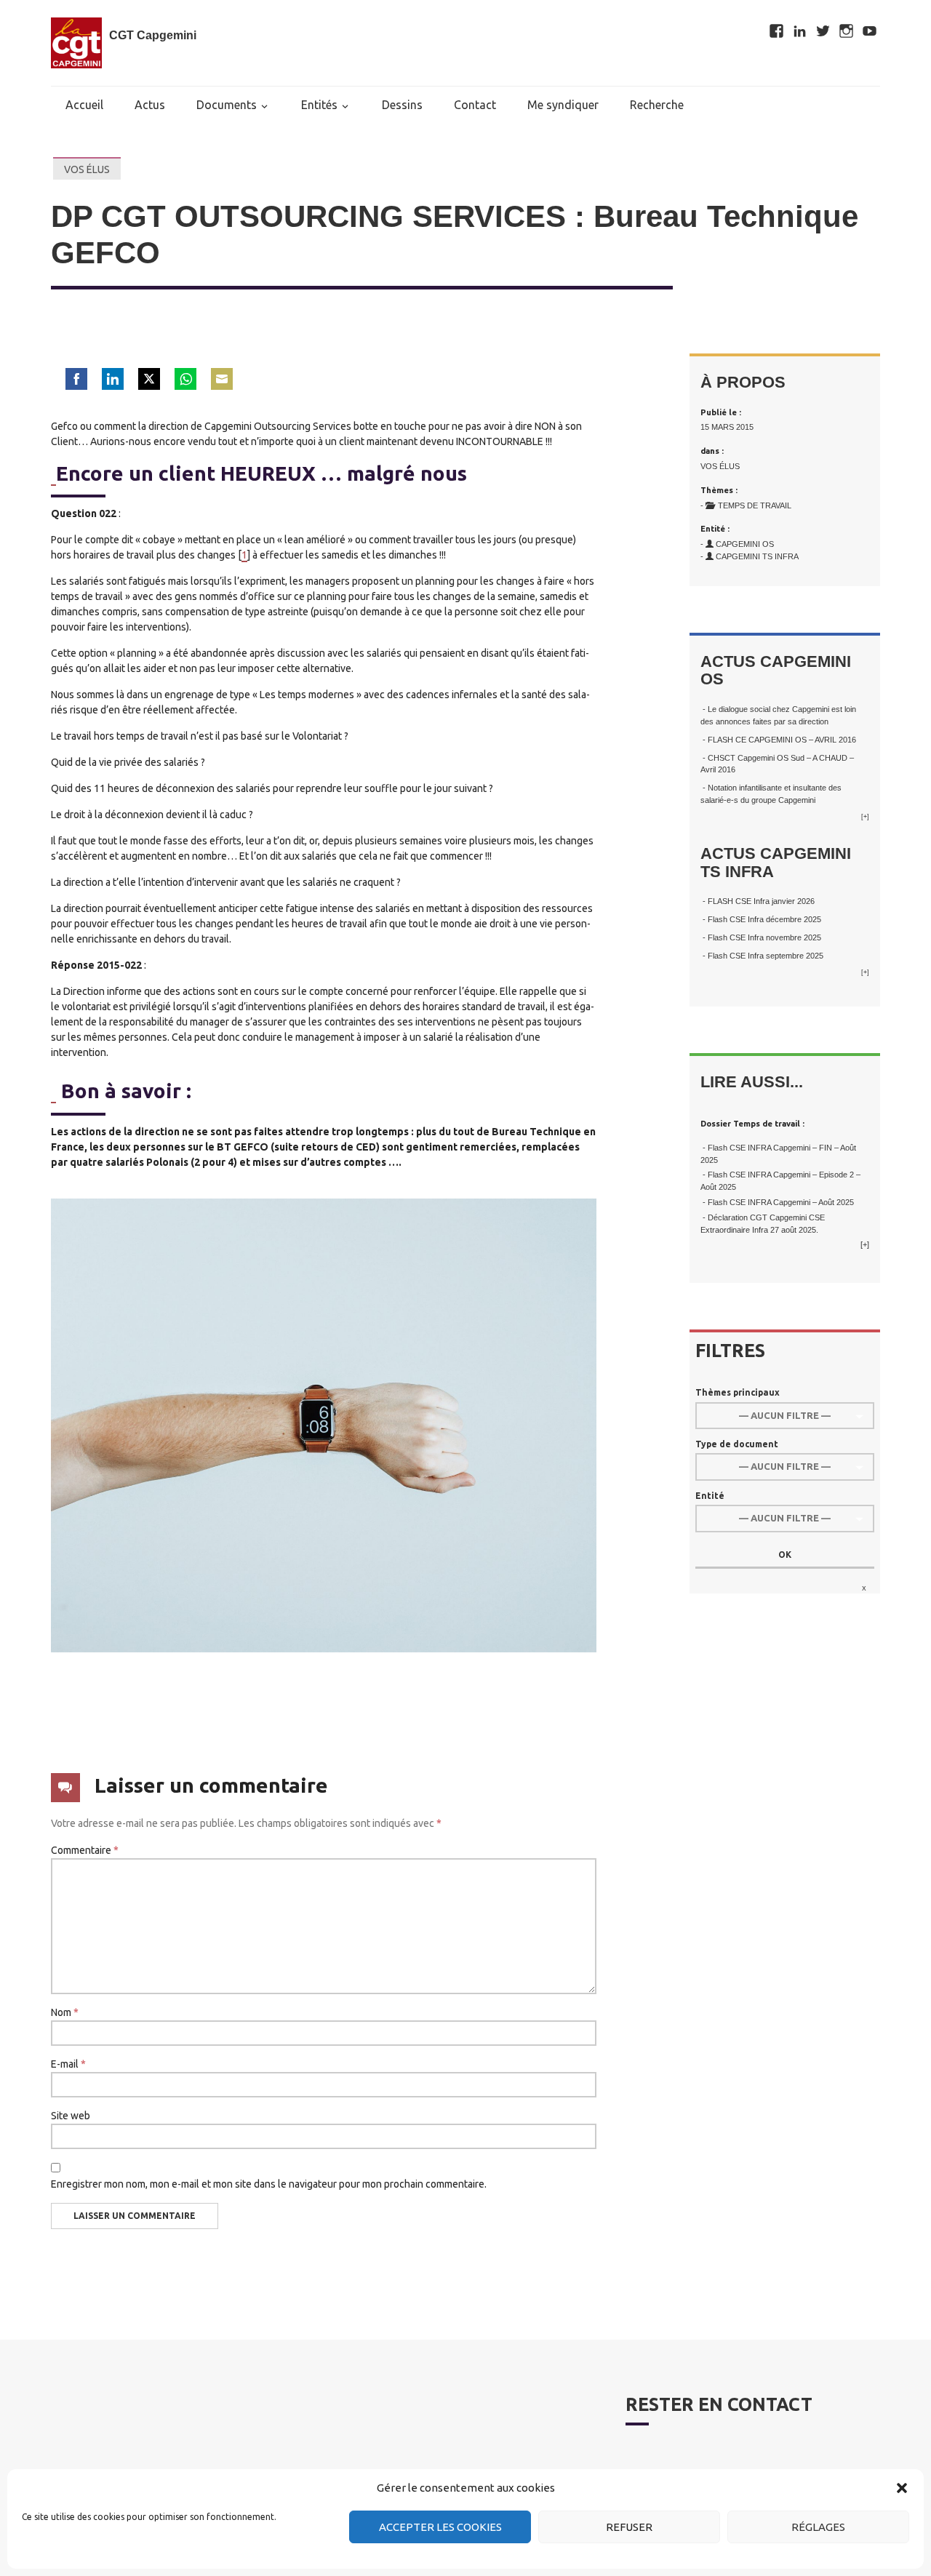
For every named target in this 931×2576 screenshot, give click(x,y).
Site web (71, 2116)
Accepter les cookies (440, 2527)
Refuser (629, 2527)
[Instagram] (847, 25)
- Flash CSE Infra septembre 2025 (762, 956)
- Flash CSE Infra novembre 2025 (761, 937)
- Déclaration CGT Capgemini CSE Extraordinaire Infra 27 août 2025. (763, 1224)
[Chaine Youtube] (870, 25)
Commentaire (85, 1850)
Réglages (818, 2527)
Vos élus (87, 169)
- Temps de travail (746, 505)
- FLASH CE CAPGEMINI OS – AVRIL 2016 (778, 740)
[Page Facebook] (778, 25)
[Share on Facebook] (76, 379)
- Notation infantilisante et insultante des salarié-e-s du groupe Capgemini (771, 794)
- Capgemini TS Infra (750, 556)
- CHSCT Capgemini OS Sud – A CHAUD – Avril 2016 (777, 764)
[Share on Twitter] (149, 379)
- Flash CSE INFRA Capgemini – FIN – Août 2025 (778, 1154)
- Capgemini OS (737, 544)
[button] (902, 2488)
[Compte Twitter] (824, 25)
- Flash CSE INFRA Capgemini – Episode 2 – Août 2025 (780, 1181)
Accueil (84, 105)
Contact (475, 105)
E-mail (68, 2064)
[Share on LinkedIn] (113, 379)
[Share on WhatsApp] (185, 379)
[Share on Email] (222, 379)
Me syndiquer (563, 105)
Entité (710, 1496)
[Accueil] (76, 43)
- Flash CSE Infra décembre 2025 (761, 919)
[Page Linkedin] (801, 25)
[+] (865, 817)
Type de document (737, 1444)
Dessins (402, 105)
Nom (65, 2012)
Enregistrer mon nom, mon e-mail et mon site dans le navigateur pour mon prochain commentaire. (269, 2184)
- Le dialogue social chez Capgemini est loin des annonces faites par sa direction (778, 715)
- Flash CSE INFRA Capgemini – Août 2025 (777, 1202)
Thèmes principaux (738, 1392)
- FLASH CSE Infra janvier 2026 (758, 901)
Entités (319, 105)
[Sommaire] (53, 474)
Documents (227, 105)
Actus (150, 105)
